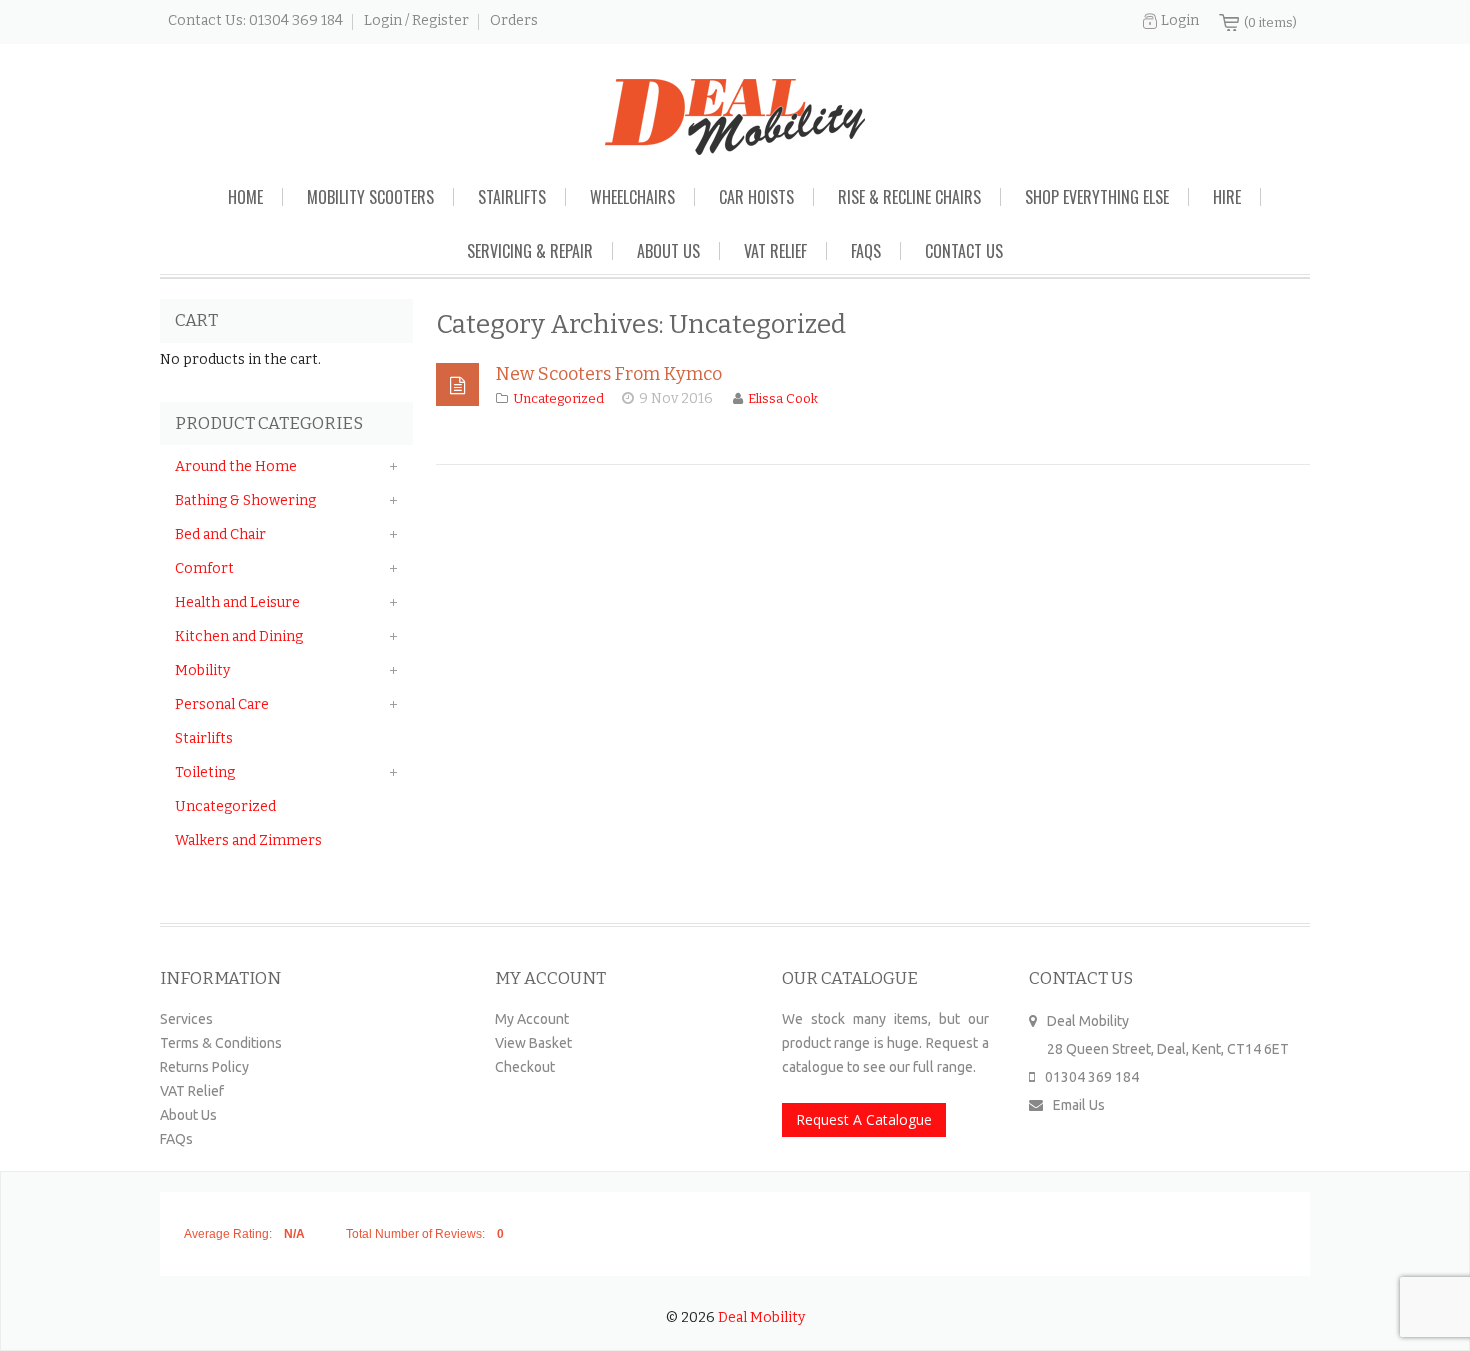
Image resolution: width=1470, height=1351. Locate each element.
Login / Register (416, 20)
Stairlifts (512, 197)
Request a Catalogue (864, 1119)
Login (1180, 20)
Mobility (202, 670)
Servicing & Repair (530, 251)
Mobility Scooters (370, 197)
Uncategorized (558, 398)
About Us (668, 251)
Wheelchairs (632, 197)
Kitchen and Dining (239, 636)
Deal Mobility (761, 1317)
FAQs (866, 251)
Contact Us (964, 251)
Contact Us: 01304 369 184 (255, 20)
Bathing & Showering (245, 500)
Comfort (204, 568)
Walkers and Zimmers (248, 840)
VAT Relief (775, 251)
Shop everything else (1097, 197)
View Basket (533, 1043)
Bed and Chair (220, 534)
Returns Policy (204, 1067)
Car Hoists (756, 197)
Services (186, 1019)
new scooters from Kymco (609, 374)
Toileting (205, 772)
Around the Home (236, 466)
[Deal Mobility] (735, 116)
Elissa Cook (783, 398)
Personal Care (222, 704)
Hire (1227, 197)
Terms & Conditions (221, 1043)
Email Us (1079, 1105)
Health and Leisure (237, 602)
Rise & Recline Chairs (909, 197)
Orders (514, 20)
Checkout (525, 1067)
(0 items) (1270, 22)
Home (245, 197)
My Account (532, 1019)
